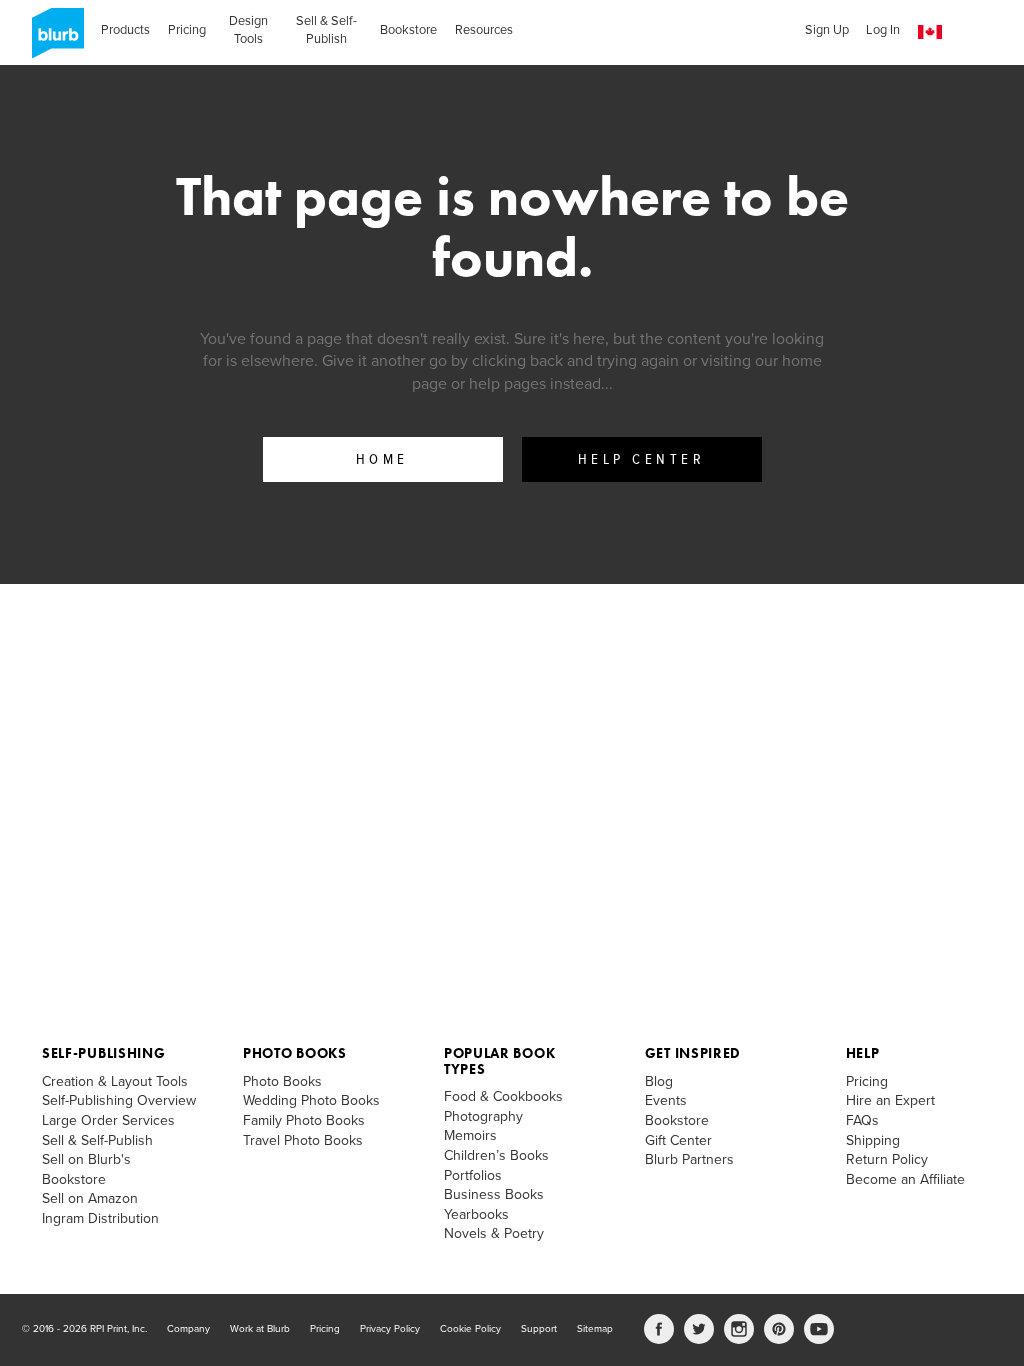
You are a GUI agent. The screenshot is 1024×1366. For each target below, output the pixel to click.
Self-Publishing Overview (119, 1100)
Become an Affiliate (905, 1179)
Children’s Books (496, 1155)
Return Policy (887, 1159)
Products (125, 30)
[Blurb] (52, 40)
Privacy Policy (390, 1329)
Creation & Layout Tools (115, 1081)
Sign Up (827, 30)
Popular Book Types (499, 1060)
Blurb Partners (689, 1159)
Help (863, 1053)
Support (539, 1329)
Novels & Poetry (494, 1233)
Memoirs (470, 1135)
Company (188, 1329)
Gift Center (678, 1140)
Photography (483, 1116)
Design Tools (248, 30)
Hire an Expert (890, 1100)
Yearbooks (476, 1214)
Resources (484, 30)
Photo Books (295, 1053)
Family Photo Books (304, 1120)
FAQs (862, 1120)
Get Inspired (693, 1053)
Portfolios (473, 1175)
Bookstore (408, 30)
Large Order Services (108, 1120)
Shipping (873, 1140)
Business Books (494, 1194)
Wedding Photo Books (311, 1100)
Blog (659, 1081)
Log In (883, 30)
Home (382, 460)
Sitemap (595, 1329)
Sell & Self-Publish (326, 30)
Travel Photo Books (303, 1140)
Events (666, 1100)
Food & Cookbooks (503, 1096)
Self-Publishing (104, 1053)
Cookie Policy (470, 1329)
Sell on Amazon (90, 1198)
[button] (930, 32)
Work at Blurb (260, 1329)
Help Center (642, 460)
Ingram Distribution (100, 1218)
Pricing (187, 30)
